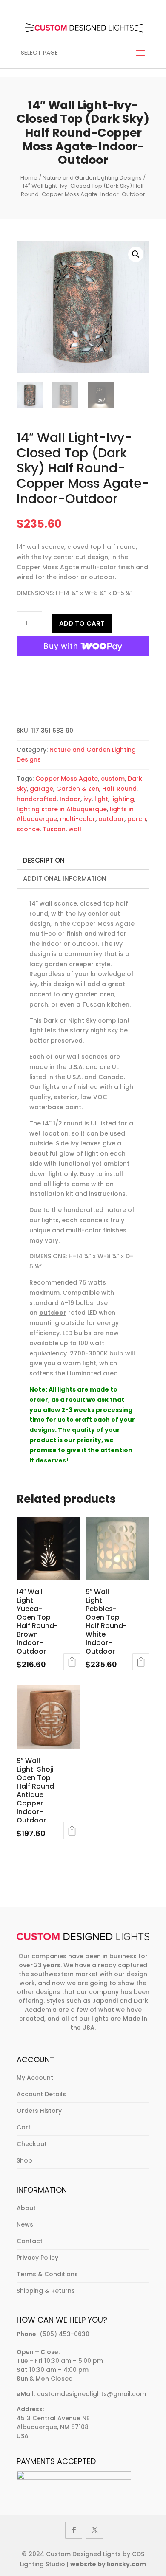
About (26, 2208)
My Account (35, 2078)
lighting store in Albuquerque (62, 809)
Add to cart (82, 623)
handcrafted (37, 799)
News (25, 2224)
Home (29, 178)
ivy (87, 799)
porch (137, 819)
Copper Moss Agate (67, 779)
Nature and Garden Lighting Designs (92, 178)
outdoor (111, 819)
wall (75, 829)
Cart (24, 2127)
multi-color (78, 819)
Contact (30, 2241)
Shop (24, 2160)
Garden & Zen (78, 789)
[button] (136, 254)
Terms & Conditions (47, 2274)
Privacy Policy (37, 2258)
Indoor (70, 799)
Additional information (65, 879)
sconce (28, 829)
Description (44, 860)
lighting (123, 799)
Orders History (39, 2111)
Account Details (41, 2094)
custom (113, 779)
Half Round (119, 789)
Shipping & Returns (46, 2291)
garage (41, 789)
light (101, 799)
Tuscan (54, 829)
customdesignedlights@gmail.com (92, 2394)
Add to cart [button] (72, 1662)
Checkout (32, 2144)
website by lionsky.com (108, 2564)
